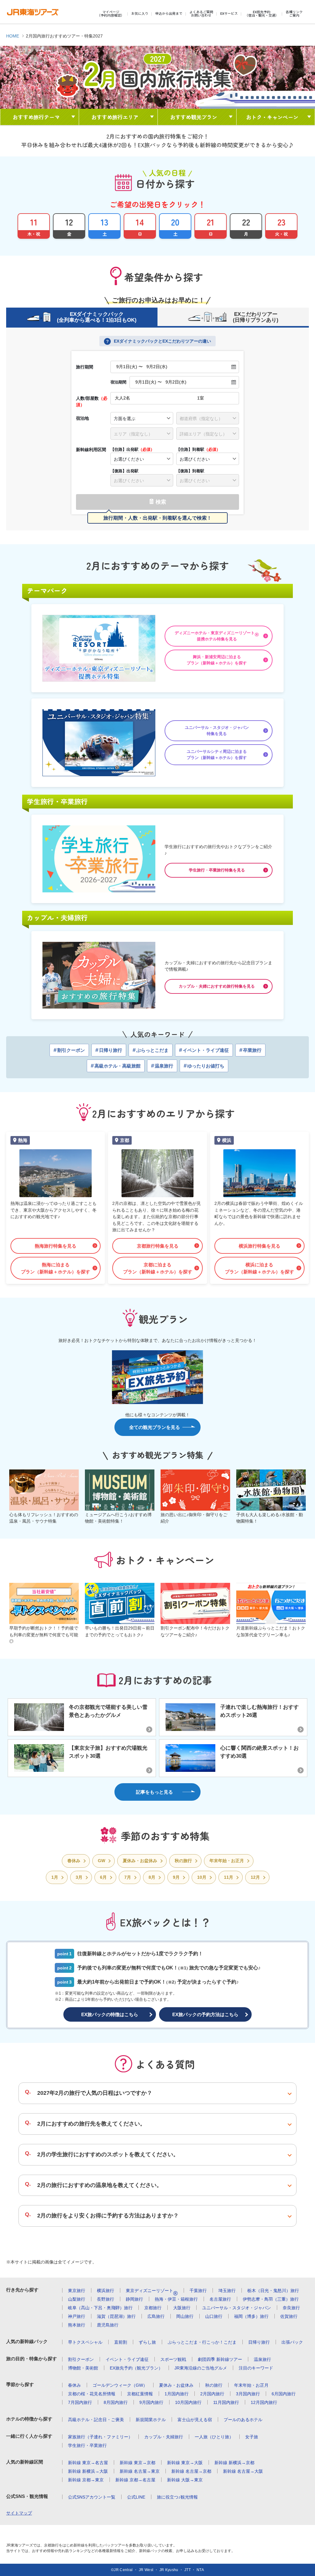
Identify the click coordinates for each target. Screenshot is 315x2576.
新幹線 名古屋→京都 (191, 2471)
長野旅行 (106, 2299)
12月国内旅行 (264, 2402)
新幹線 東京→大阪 (185, 2463)
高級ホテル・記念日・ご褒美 (96, 2420)
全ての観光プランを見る (155, 1427)
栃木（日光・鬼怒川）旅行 (273, 2291)
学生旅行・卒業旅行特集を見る (217, 870)
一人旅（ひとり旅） (214, 2437)
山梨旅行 (77, 2299)
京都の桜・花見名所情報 (92, 2394)
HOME (13, 36)
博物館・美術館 (83, 2368)
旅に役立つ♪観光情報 (177, 2497)
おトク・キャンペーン (272, 117)
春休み (74, 1861)
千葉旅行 (198, 2291)
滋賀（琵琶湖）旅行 (116, 2316)
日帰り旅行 (109, 1050)
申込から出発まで (169, 14)
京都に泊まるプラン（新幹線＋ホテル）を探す (158, 1268)
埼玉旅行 (227, 2291)
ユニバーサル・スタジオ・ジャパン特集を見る (217, 731)
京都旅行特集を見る (158, 1246)
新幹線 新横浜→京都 (234, 2463)
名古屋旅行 (220, 2299)
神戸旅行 (77, 2316)
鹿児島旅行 (108, 2325)
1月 (55, 1877)
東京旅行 (77, 2291)
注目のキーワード (256, 2368)
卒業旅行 (250, 1050)
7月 (128, 1877)
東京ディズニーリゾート (152, 2291)
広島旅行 (156, 2316)
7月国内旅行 (80, 2402)
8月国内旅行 (116, 2402)
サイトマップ (19, 2513)
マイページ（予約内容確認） (111, 14)
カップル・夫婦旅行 (164, 2437)
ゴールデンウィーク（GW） (120, 2385)
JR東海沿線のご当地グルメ (201, 2368)
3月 (79, 1877)
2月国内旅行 (212, 2394)
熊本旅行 (77, 2325)
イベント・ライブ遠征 (204, 1050)
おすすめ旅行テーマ (36, 117)
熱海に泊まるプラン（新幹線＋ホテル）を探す (56, 1268)
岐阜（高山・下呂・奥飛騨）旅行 (100, 2308)
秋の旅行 (183, 1861)
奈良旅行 (291, 2308)
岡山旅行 (185, 2316)
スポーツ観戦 (173, 2359)
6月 (103, 1877)
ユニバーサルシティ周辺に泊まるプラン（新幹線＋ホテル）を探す (217, 755)
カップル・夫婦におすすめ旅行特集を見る (217, 986)
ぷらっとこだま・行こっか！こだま (202, 2342)
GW (102, 1861)
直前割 (121, 2342)
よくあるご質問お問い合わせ (201, 14)
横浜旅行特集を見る (259, 1246)
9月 (176, 1877)
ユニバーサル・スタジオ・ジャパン (237, 2308)
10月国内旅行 (188, 2402)
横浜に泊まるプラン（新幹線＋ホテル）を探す (259, 1268)
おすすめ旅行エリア (115, 117)
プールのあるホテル (243, 2420)
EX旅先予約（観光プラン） (136, 2368)
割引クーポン (69, 1050)
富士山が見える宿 (195, 2420)
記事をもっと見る (154, 1792)
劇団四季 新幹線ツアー (220, 2359)
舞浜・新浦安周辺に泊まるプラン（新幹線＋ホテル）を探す (217, 660)
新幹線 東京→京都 (138, 2463)
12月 (255, 1877)
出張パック (292, 2342)
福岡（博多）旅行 (251, 2316)
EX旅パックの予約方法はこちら (205, 2014)
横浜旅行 (106, 2291)
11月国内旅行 (226, 2402)
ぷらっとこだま (151, 1050)
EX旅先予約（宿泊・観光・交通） (262, 14)
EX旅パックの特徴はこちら (110, 2014)
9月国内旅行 (151, 2402)
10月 (202, 1877)
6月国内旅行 (284, 2394)
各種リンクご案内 (294, 14)
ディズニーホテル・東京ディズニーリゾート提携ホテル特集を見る (217, 636)
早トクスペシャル (85, 2342)
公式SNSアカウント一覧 (92, 2497)
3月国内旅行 (248, 2394)
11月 (229, 1877)
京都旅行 (153, 2308)
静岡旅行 (134, 2299)
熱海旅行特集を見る (56, 1246)
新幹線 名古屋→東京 (140, 2471)
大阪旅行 (182, 2308)
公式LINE (136, 2497)
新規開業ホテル (151, 2420)
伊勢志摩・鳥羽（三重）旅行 (271, 2299)
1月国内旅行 (177, 2394)
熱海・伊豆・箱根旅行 (176, 2299)
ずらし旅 (147, 2342)
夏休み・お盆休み (140, 1861)
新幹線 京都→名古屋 (135, 2480)
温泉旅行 (162, 1066)
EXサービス (229, 14)
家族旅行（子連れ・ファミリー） (100, 2437)
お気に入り (140, 14)
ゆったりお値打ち (204, 1066)
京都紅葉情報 (140, 2394)
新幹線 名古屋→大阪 (243, 2471)
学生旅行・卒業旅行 (87, 2445)
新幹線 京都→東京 (86, 2480)
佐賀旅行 (289, 2316)
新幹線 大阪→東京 (185, 2480)
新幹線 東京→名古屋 (88, 2463)
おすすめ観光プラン (194, 117)
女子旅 (252, 2437)
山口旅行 (214, 2316)
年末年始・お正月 (227, 1861)
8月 (152, 1877)
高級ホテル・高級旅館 (116, 1066)
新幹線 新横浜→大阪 (88, 2471)
